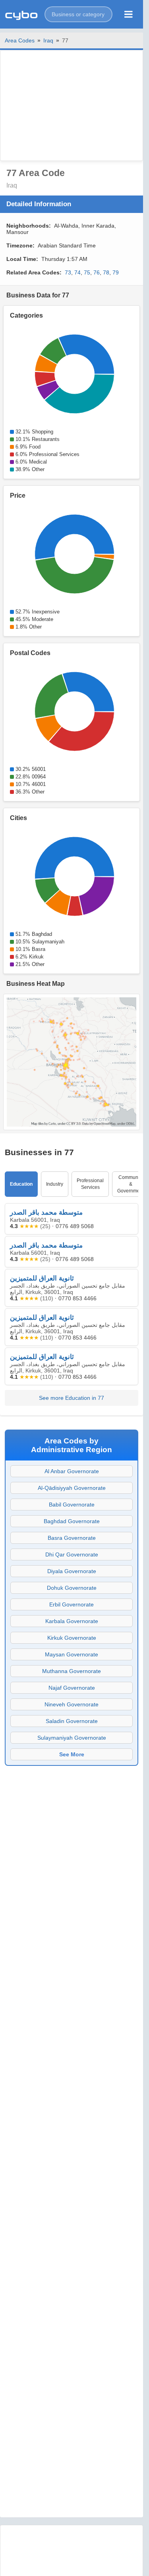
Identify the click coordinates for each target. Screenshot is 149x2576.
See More (72, 1754)
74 (77, 272)
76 (97, 272)
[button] (78, 14)
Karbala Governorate (72, 1621)
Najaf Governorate (72, 1688)
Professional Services (90, 1184)
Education (21, 1184)
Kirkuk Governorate (72, 1638)
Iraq (48, 40)
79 (116, 272)
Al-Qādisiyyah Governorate (72, 1488)
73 (68, 272)
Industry (55, 1184)
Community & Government (131, 1184)
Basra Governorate (72, 1538)
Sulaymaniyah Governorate (72, 1738)
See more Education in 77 (72, 1398)
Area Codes (20, 40)
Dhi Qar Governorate (72, 1554)
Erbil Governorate (72, 1604)
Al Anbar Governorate (72, 1471)
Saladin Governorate (72, 1721)
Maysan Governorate (72, 1654)
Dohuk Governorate (72, 1588)
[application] (72, 374)
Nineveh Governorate (72, 1704)
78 (106, 272)
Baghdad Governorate (72, 1521)
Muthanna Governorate (72, 1671)
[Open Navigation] (129, 14)
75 (87, 272)
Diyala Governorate (72, 1571)
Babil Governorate (72, 1505)
